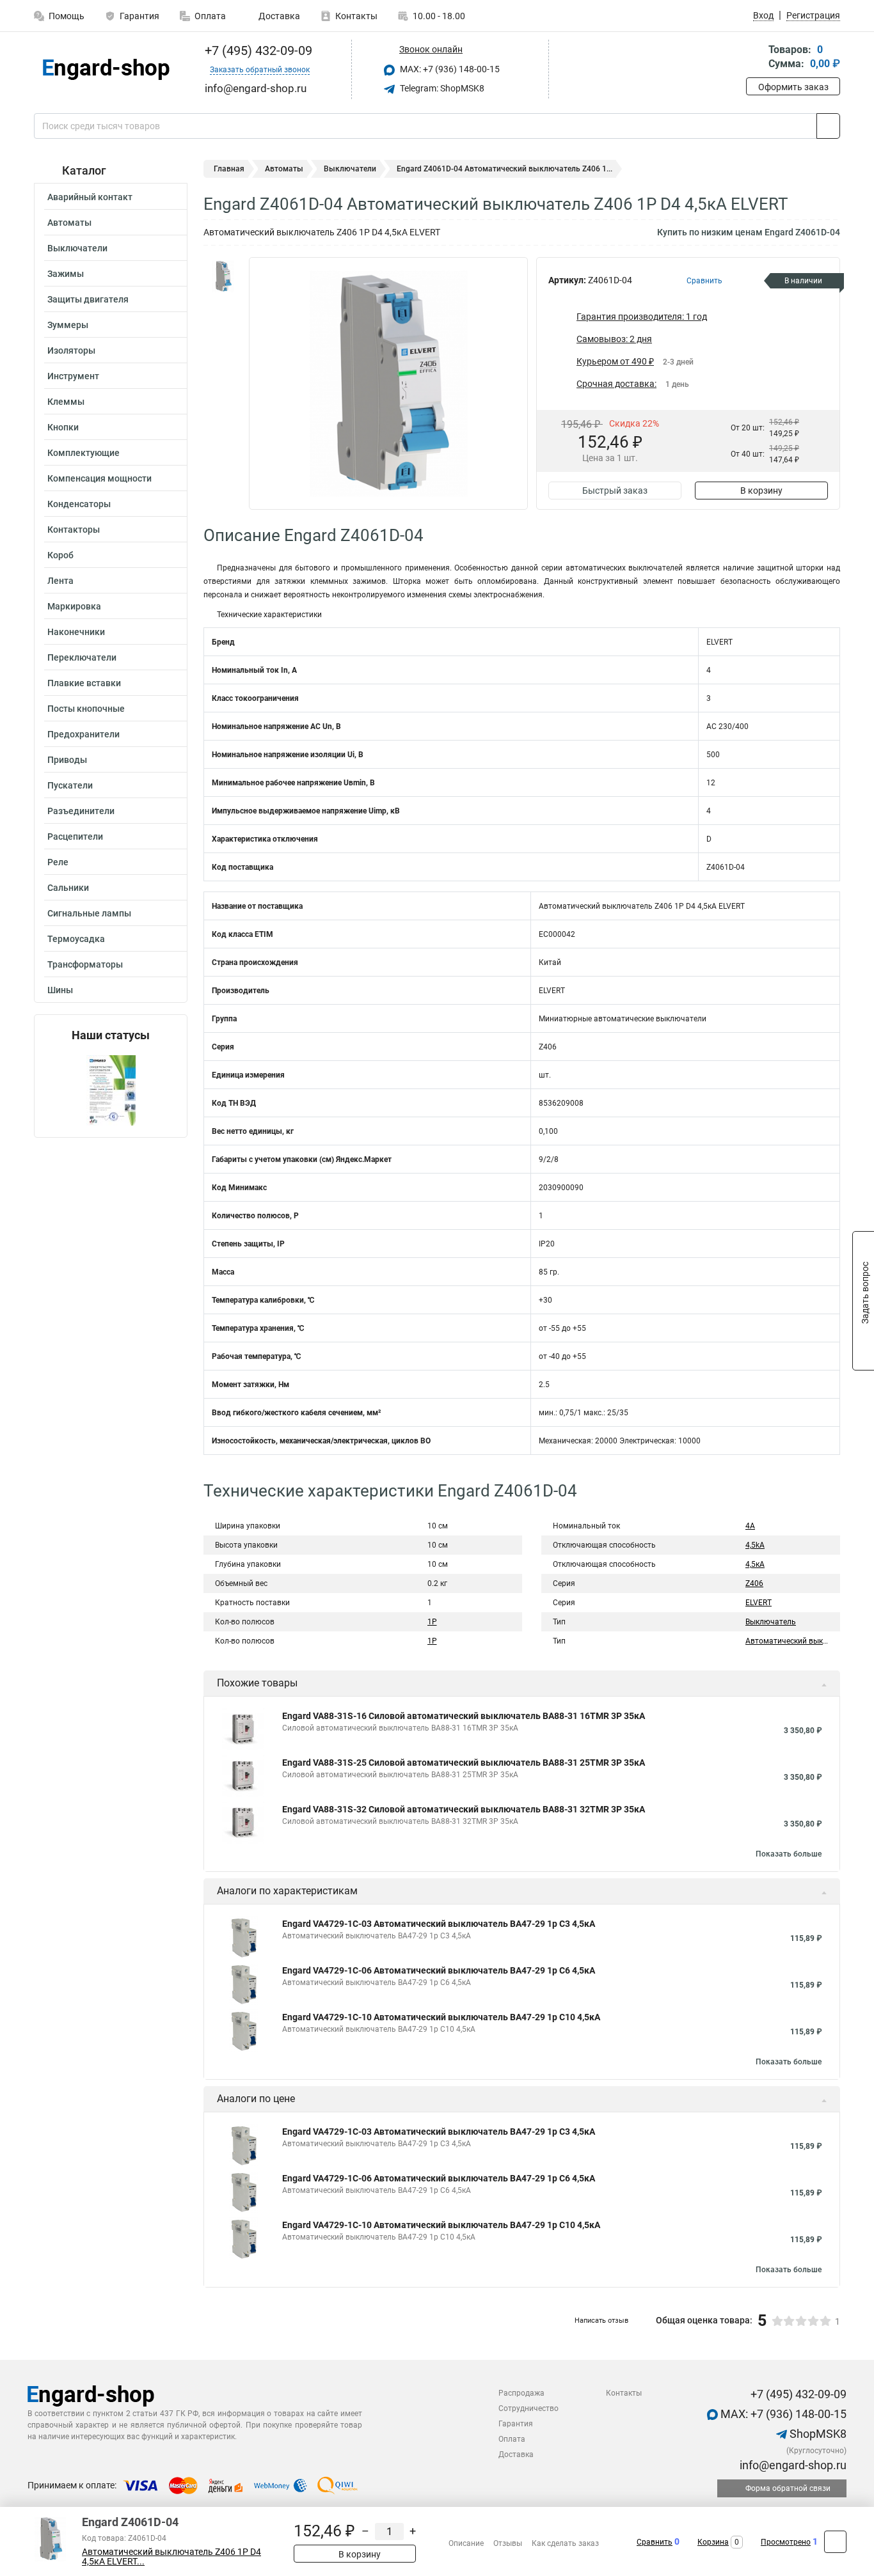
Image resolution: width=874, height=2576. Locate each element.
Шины (60, 990)
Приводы (67, 760)
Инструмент (73, 376)
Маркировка (74, 606)
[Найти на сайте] (828, 126)
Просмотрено (786, 2542)
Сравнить (655, 2542)
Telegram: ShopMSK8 (441, 88)
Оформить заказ (793, 87)
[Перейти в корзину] (755, 58)
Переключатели (82, 657)
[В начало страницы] (835, 2542)
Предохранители (83, 734)
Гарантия (139, 16)
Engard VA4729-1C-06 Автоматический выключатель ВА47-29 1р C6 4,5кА (439, 1970)
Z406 (754, 1583)
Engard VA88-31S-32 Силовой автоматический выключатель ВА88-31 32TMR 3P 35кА (464, 1809)
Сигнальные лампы (89, 913)
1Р (432, 1641)
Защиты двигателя (88, 299)
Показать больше (789, 1854)
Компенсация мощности (99, 478)
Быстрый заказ (615, 491)
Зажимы (66, 274)
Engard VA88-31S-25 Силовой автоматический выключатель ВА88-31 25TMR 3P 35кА (464, 1763)
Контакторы (74, 530)
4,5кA (755, 1564)
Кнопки (63, 427)
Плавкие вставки (84, 683)
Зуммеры (68, 325)
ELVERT (759, 1603)
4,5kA (755, 1545)
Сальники (68, 888)
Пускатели (70, 785)
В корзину (761, 491)
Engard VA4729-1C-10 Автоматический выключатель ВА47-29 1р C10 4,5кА (441, 2017)
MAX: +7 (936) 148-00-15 (449, 69)
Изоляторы (71, 350)
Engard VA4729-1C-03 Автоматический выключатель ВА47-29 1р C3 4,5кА (439, 1924)
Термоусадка (76, 939)
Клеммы (66, 402)
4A (750, 1526)
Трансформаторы (85, 964)
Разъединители (81, 811)
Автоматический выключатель (802, 1641)
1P (432, 1622)
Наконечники (76, 632)
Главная (229, 169)
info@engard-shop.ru (792, 2465)
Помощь (67, 16)
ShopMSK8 (817, 2434)
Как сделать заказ (565, 2543)
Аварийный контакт (90, 197)
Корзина (713, 2542)
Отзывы (508, 2543)
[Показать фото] (223, 276)
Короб (60, 555)
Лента (60, 581)
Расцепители (75, 836)
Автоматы (69, 223)
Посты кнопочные (86, 709)
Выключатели (77, 248)
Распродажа (521, 2393)
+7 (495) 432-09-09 (257, 51)
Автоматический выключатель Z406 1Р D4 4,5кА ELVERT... (171, 2557)
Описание (466, 2543)
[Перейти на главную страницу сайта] (106, 69)
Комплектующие (83, 453)
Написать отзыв (601, 2321)
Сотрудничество (528, 2408)
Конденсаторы (79, 504)
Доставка (278, 16)
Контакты (356, 16)
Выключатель (771, 1622)
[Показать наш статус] (111, 1089)
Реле (58, 862)
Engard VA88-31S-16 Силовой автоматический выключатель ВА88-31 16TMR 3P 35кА (464, 1716)
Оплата (210, 16)
